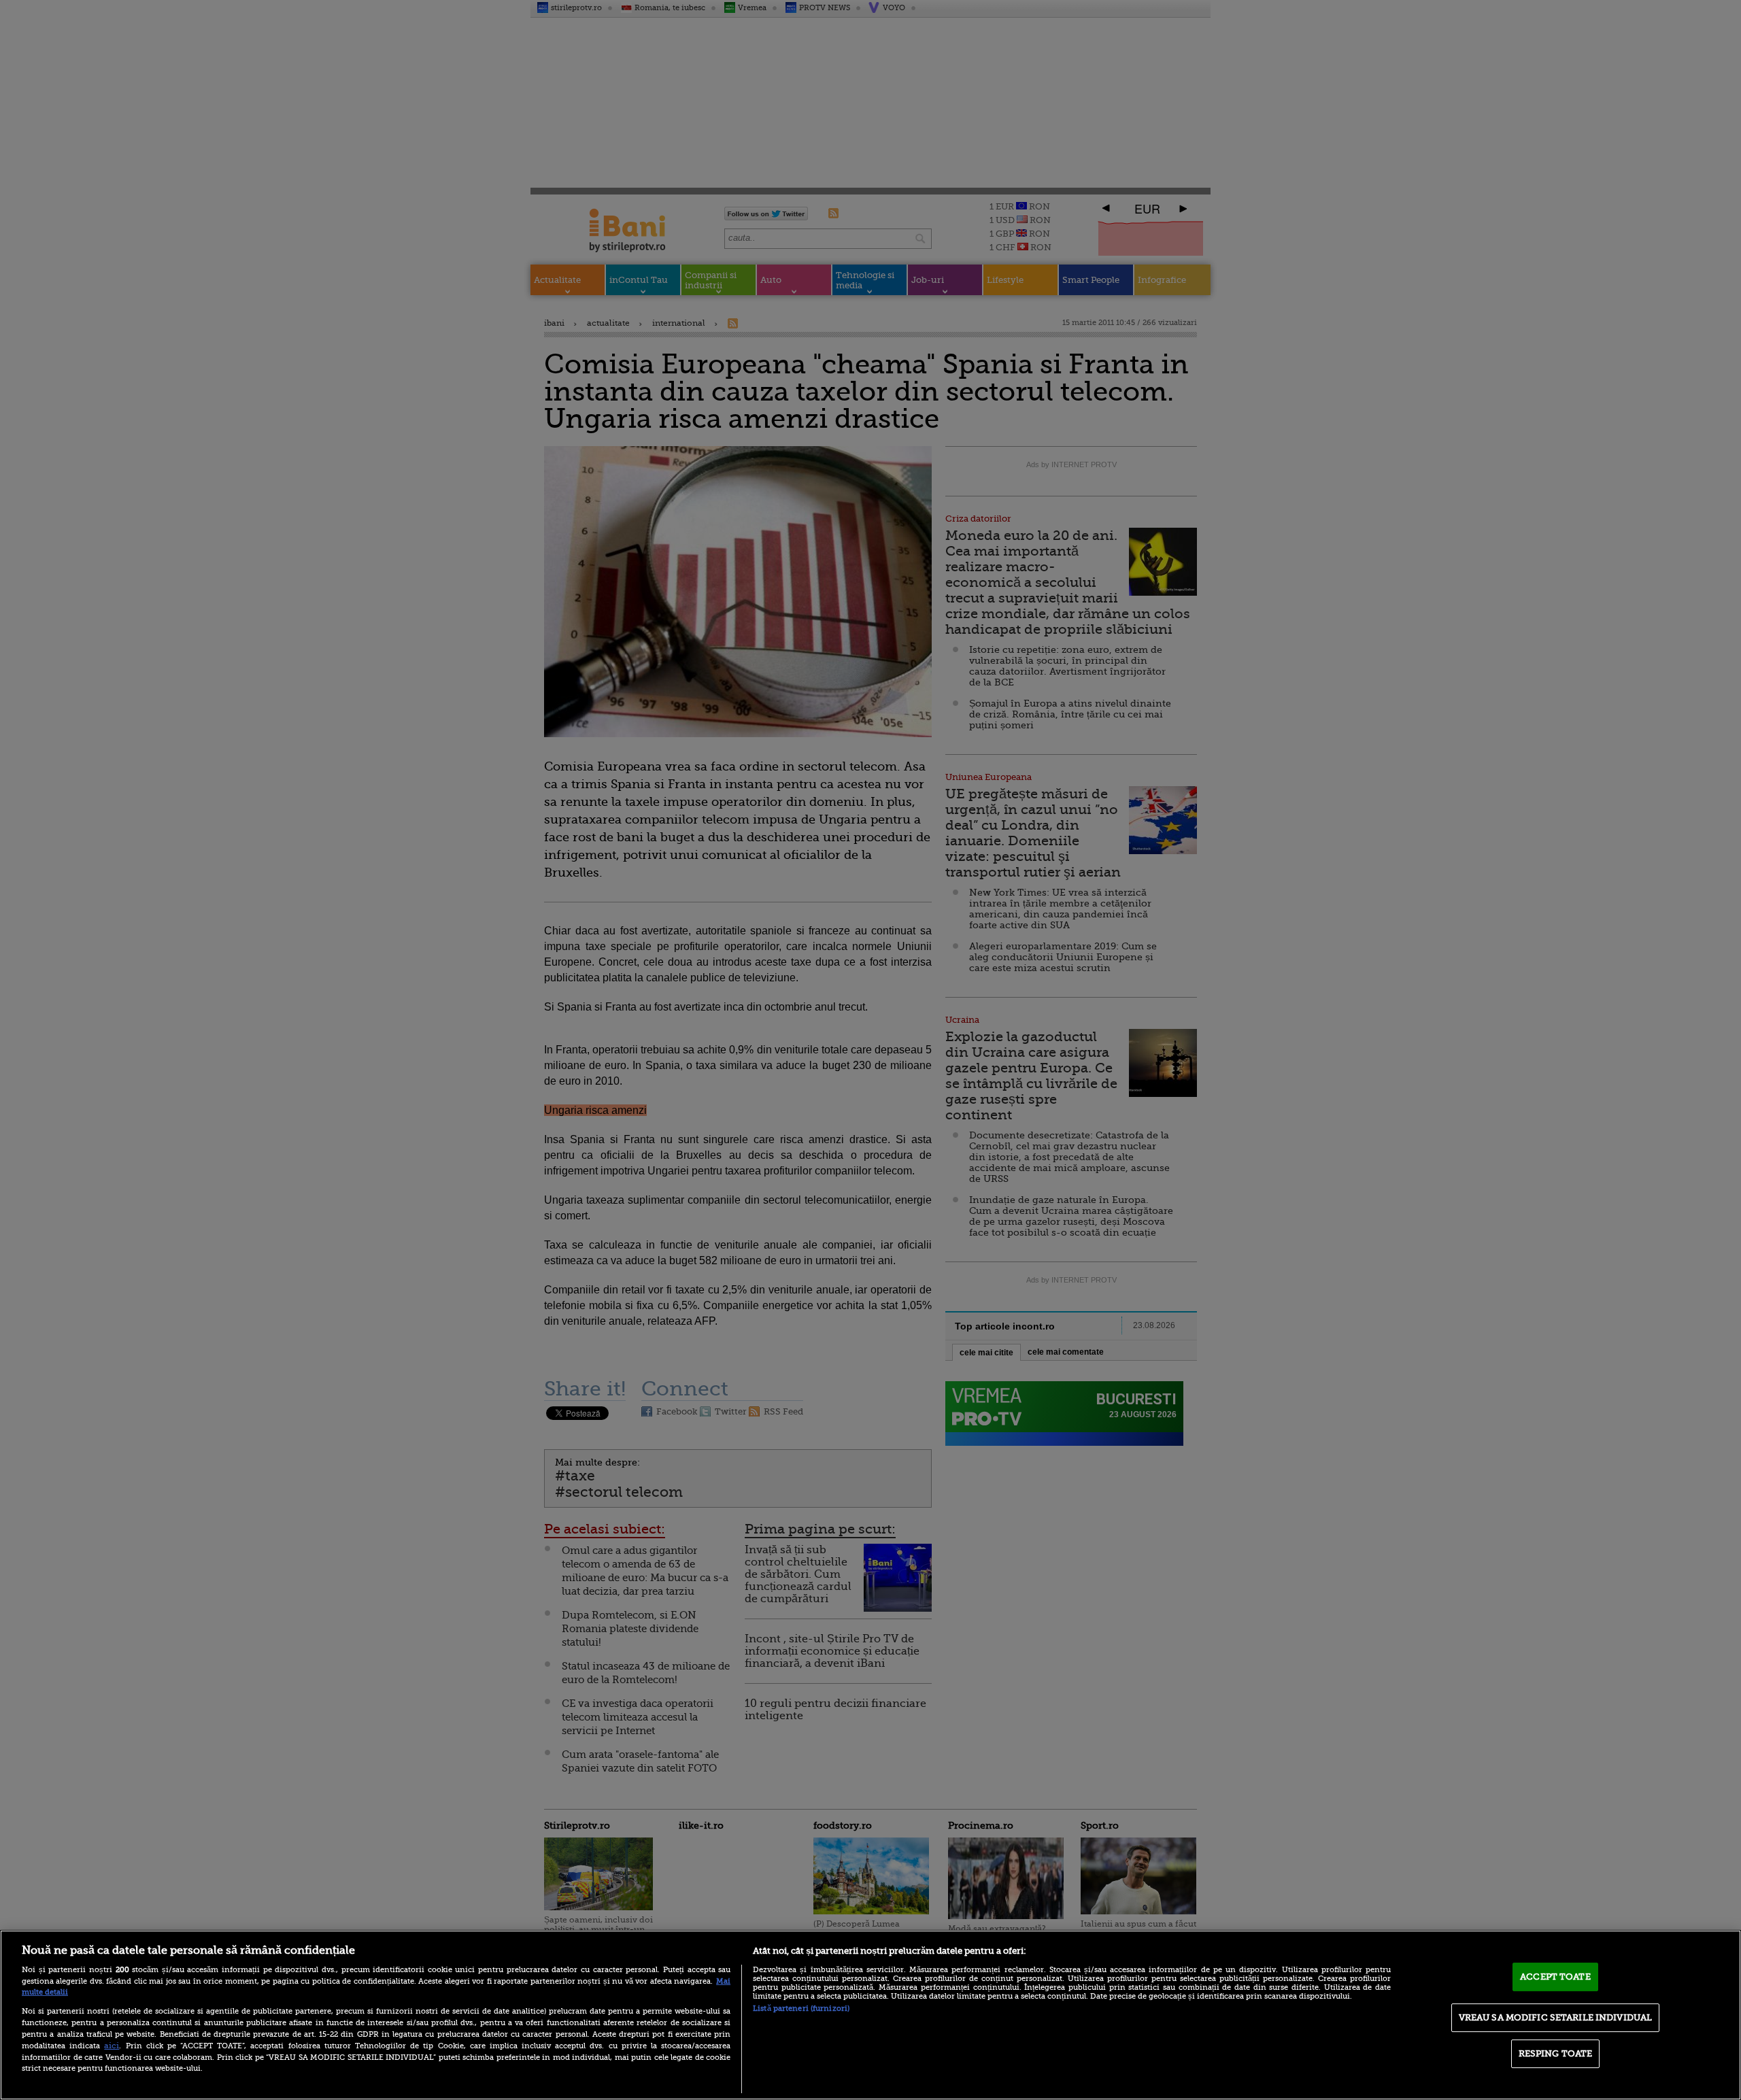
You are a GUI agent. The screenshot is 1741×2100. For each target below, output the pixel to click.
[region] (870, 2015)
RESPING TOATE (1556, 2053)
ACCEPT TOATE (1555, 1977)
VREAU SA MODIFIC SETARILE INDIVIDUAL (1556, 2017)
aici (112, 2046)
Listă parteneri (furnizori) (801, 2009)
